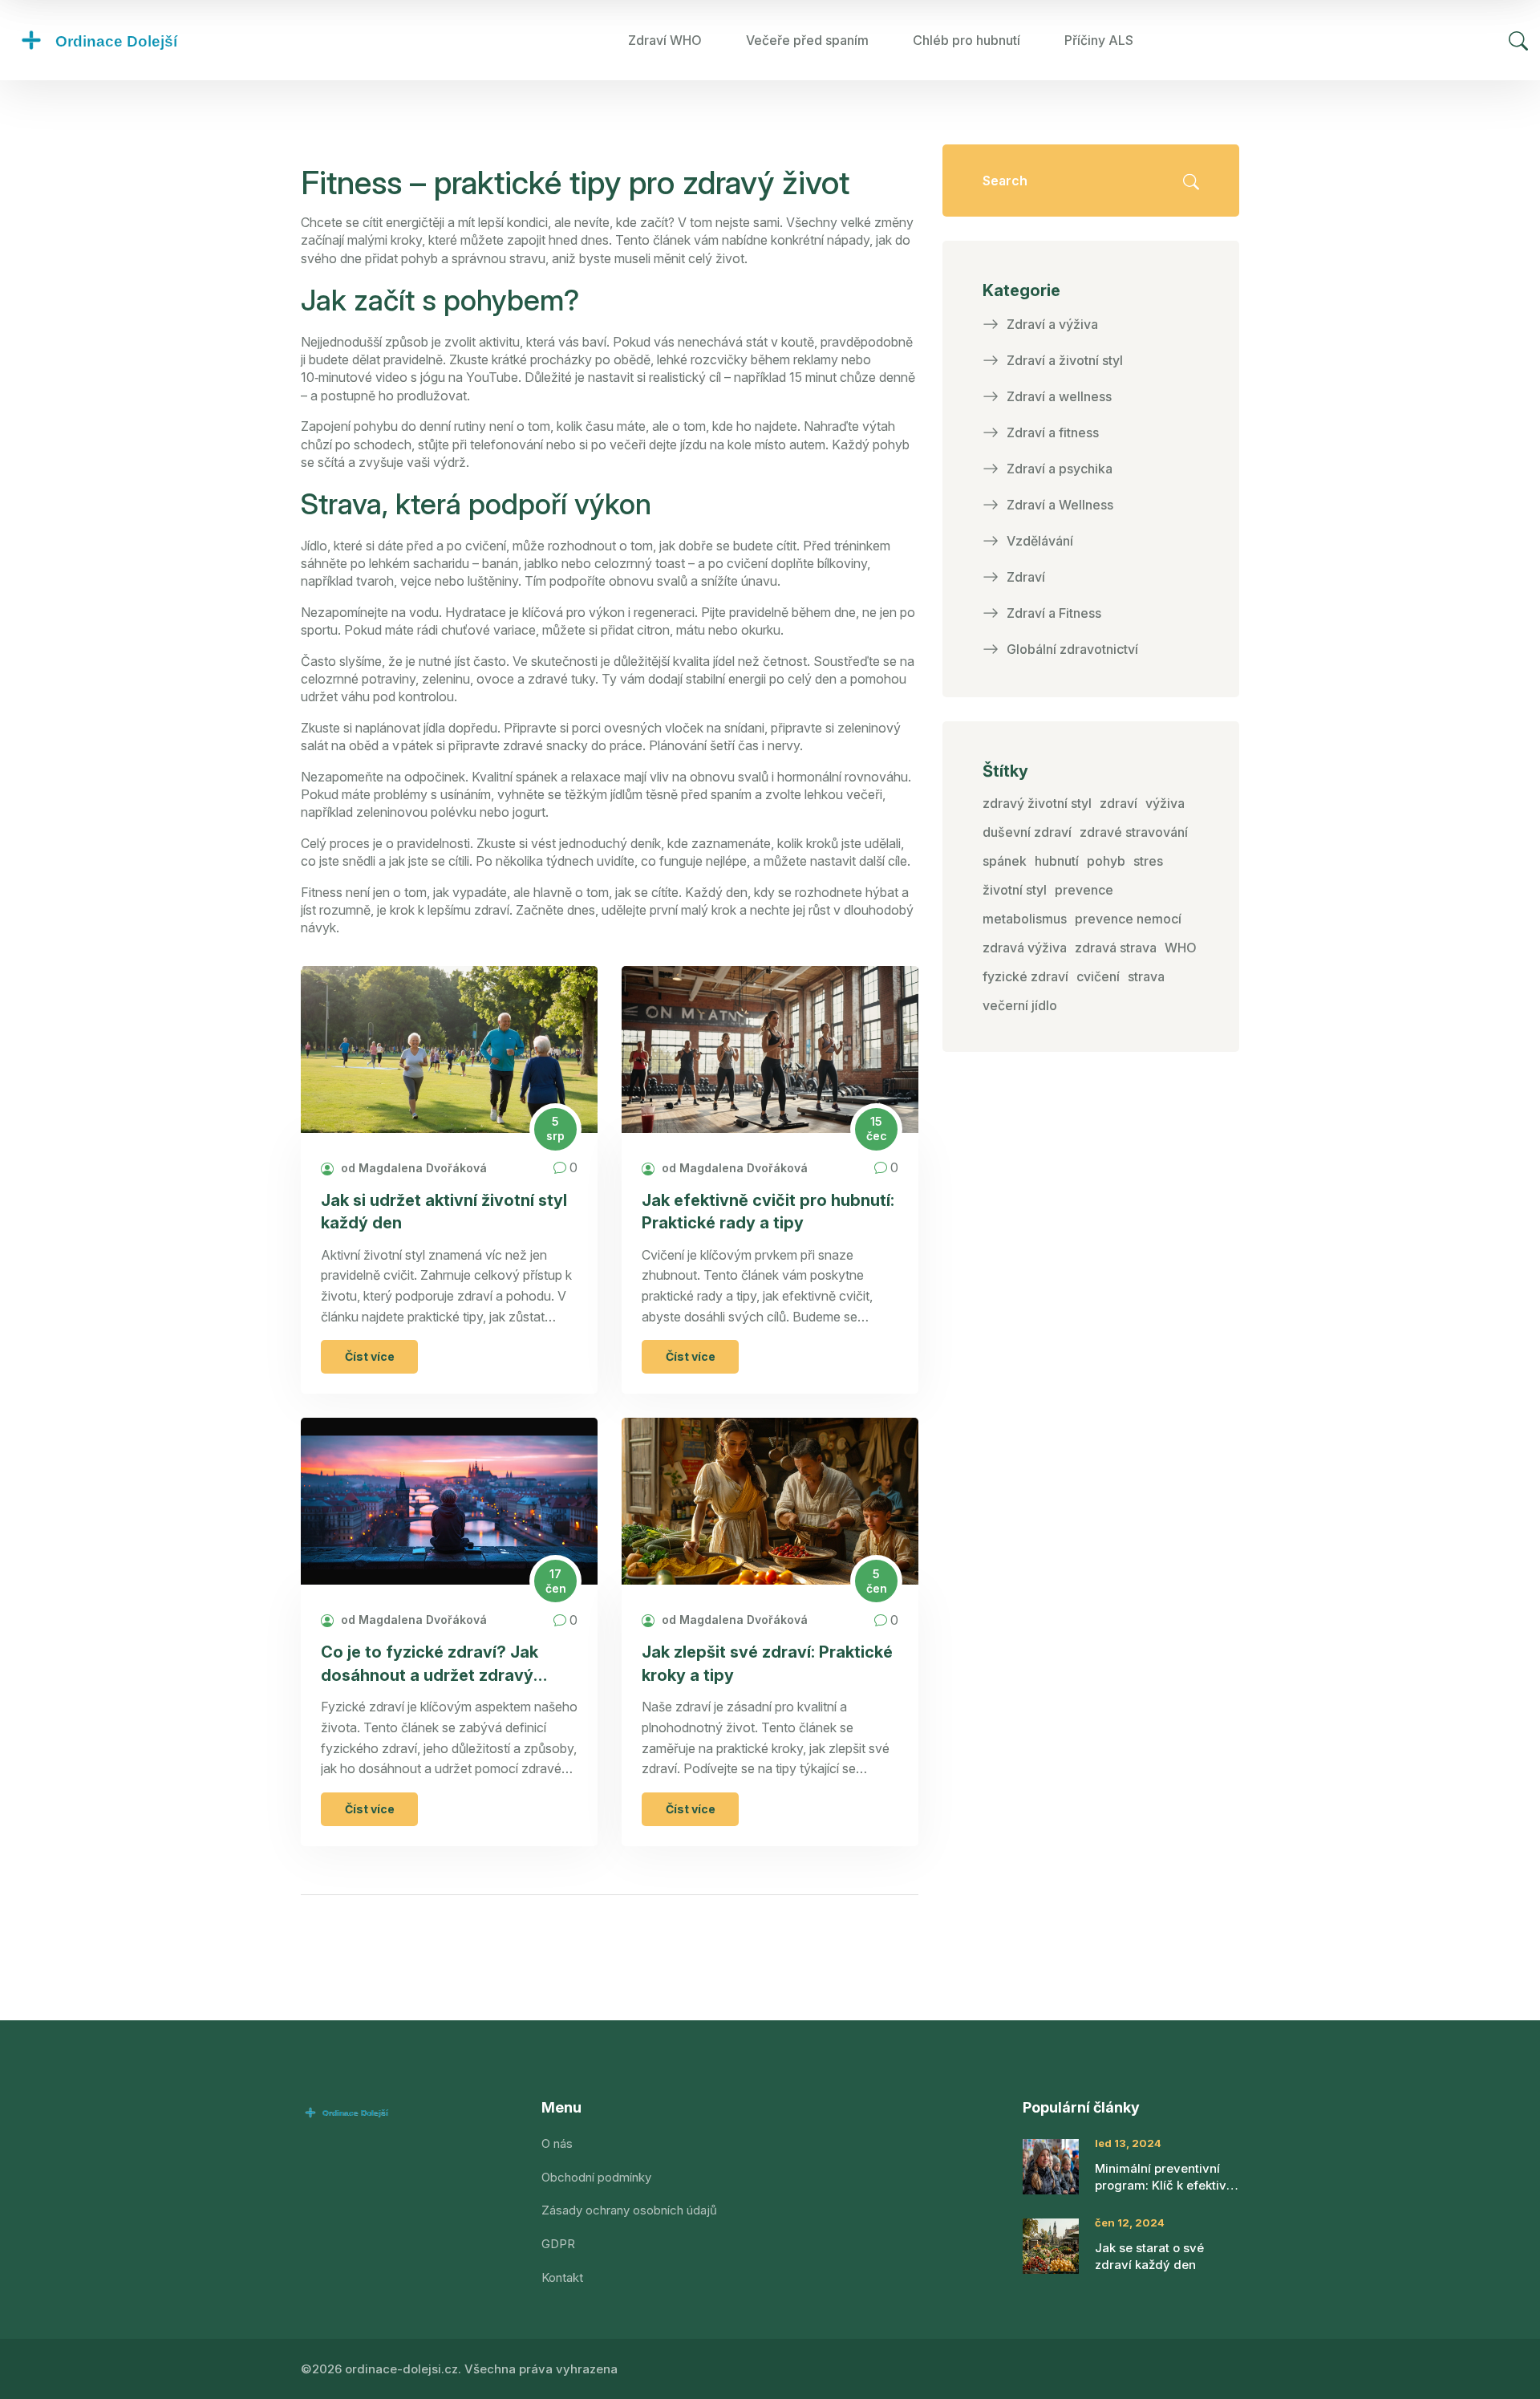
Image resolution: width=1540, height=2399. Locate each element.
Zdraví (1026, 577)
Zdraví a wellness (1059, 396)
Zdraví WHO (665, 40)
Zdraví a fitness (1053, 432)
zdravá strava (1116, 948)
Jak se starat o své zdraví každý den (1149, 2256)
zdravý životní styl (1037, 803)
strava (1146, 976)
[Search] (1518, 41)
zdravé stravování (1134, 832)
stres (1148, 861)
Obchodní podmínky (596, 2177)
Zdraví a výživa (1052, 324)
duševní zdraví (1027, 832)
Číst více (370, 1356)
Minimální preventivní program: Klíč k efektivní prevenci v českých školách (1166, 2177)
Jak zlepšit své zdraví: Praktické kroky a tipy (767, 1663)
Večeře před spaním (807, 40)
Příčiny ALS (1099, 40)
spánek (1005, 861)
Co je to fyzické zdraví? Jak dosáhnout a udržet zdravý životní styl (430, 1664)
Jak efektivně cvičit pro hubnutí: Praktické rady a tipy (768, 1212)
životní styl (1015, 890)
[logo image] (132, 40)
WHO (1181, 948)
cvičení (1098, 976)
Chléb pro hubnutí (967, 40)
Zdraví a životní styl (1065, 360)
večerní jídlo (1020, 1005)
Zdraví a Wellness (1060, 505)
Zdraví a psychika (1060, 469)
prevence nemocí (1128, 919)
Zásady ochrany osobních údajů (629, 2210)
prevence (1084, 890)
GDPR (558, 2244)
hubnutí (1057, 861)
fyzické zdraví (1025, 976)
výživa (1165, 803)
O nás (557, 2143)
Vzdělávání (1040, 541)
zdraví (1119, 803)
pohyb (1106, 861)
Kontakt (562, 2277)
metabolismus (1025, 919)
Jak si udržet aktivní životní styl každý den (444, 1212)
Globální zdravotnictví (1072, 649)
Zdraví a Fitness (1054, 613)
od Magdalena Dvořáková (412, 1168)
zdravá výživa (1025, 948)
